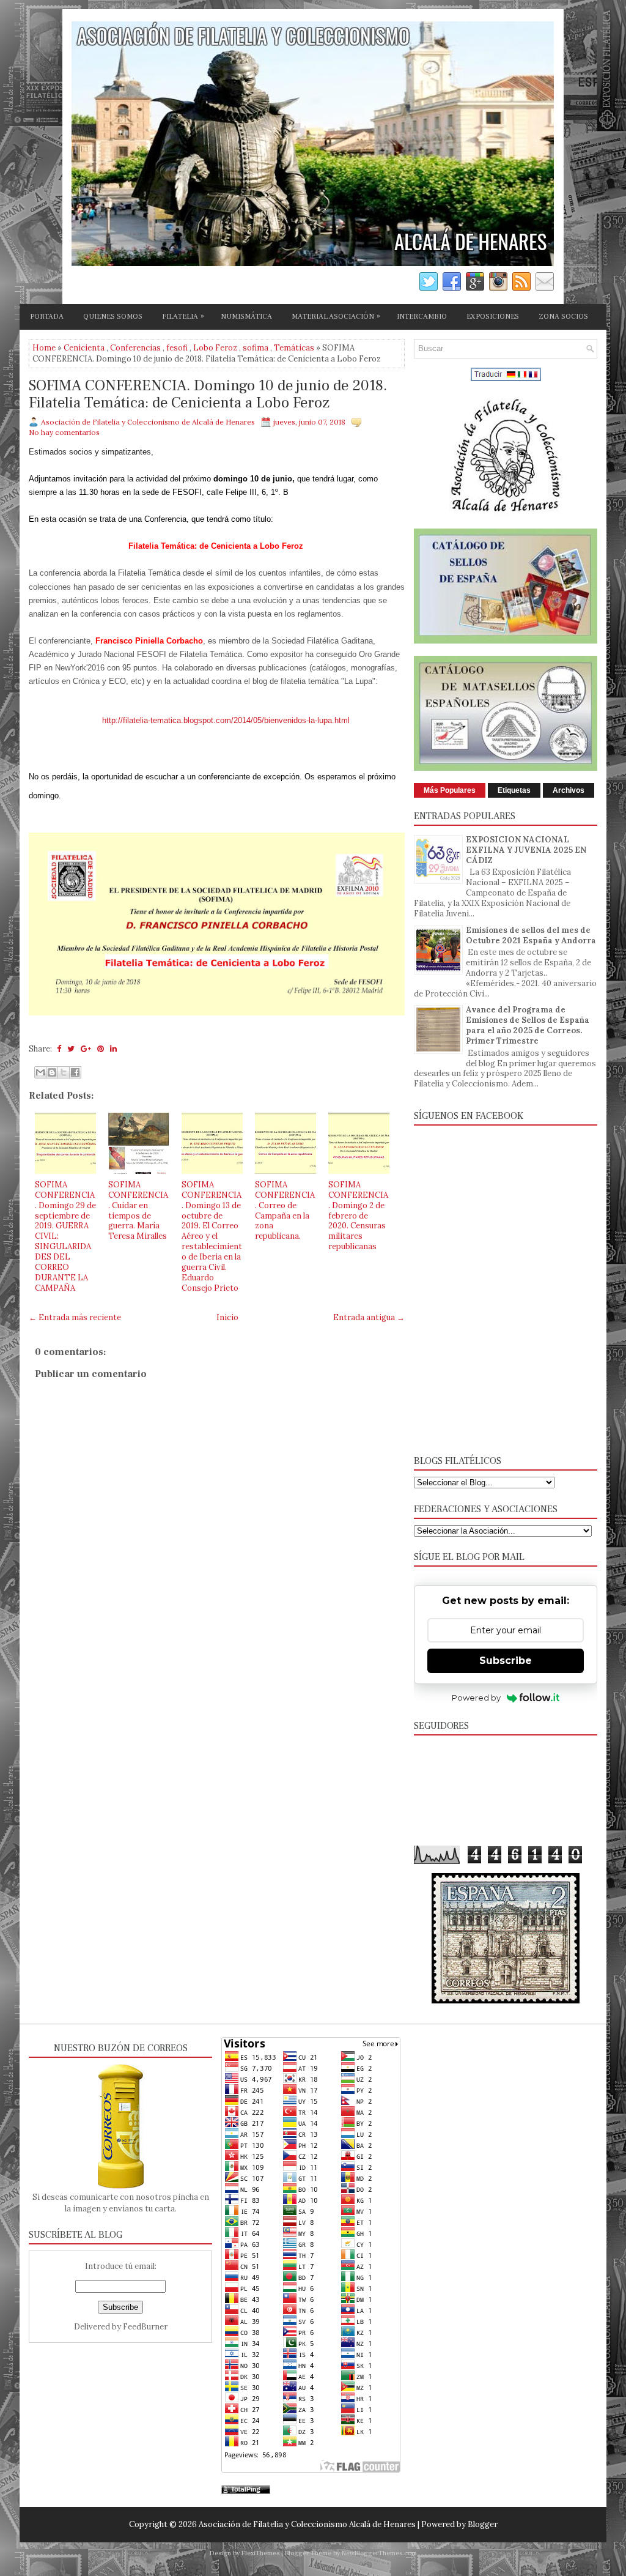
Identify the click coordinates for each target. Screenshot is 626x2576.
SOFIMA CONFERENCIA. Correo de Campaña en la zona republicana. (285, 1210)
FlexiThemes (260, 2553)
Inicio (227, 1317)
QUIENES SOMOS (113, 317)
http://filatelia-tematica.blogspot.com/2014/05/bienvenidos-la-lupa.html (226, 720)
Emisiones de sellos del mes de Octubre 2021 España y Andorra (531, 935)
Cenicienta (84, 348)
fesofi (177, 348)
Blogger (483, 2524)
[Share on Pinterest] (101, 1049)
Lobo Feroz (215, 348)
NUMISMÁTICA (246, 317)
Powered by (476, 1698)
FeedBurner (145, 2327)
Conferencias (135, 348)
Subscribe (506, 1661)
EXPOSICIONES (493, 317)
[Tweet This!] (71, 1049)
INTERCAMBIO (422, 317)
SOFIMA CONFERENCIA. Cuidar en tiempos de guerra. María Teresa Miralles (138, 1210)
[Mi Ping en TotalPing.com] (246, 2491)
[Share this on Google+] (86, 1049)
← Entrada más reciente (75, 1317)
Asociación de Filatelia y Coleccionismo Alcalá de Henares (307, 2524)
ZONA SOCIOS (563, 317)
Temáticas (294, 348)
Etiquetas (514, 790)
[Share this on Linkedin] (113, 1049)
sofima (256, 348)
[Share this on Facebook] (59, 1049)
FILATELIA (183, 316)
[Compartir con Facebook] (75, 1072)
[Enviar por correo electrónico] (40, 1072)
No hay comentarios (64, 432)
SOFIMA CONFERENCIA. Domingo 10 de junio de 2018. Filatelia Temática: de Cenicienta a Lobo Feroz (208, 394)
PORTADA (47, 317)
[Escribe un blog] (52, 1072)
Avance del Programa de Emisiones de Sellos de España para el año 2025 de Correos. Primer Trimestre (528, 1025)
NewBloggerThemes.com (379, 2553)
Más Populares (450, 790)
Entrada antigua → (369, 1317)
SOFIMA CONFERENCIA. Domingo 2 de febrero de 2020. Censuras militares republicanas (358, 1216)
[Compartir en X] (64, 1072)
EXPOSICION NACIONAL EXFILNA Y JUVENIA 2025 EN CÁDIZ (526, 850)
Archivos (569, 790)
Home (44, 348)
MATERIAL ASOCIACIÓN (336, 316)
